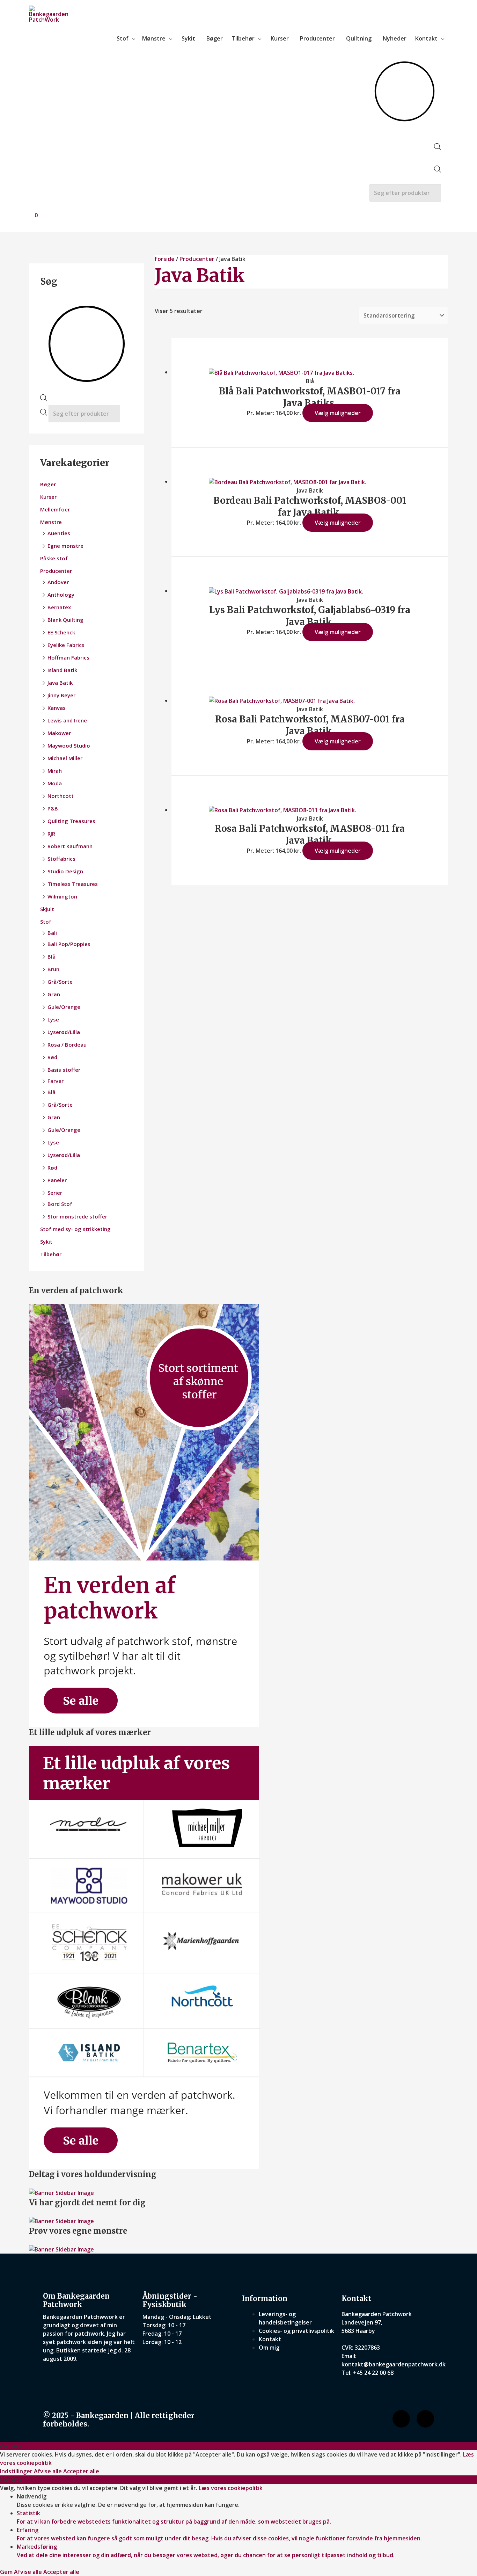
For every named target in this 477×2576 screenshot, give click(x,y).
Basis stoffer (64, 1070)
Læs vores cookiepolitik (231, 2488)
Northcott (61, 796)
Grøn (54, 994)
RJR (51, 834)
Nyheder (395, 38)
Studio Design (65, 871)
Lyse (53, 1019)
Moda (55, 783)
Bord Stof (60, 1204)
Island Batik (62, 670)
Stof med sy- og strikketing (75, 1229)
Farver (56, 1081)
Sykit (188, 38)
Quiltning (359, 38)
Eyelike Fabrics (66, 645)
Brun (53, 969)
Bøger (215, 38)
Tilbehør (243, 38)
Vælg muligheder (338, 413)
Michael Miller (65, 758)
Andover (58, 582)
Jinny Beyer (61, 695)
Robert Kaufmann (70, 846)
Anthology (61, 595)
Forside (165, 259)
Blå (52, 956)
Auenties (59, 533)
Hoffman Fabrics (68, 657)
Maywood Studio (69, 745)
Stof (123, 38)
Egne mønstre (65, 546)
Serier (55, 1193)
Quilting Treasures (71, 821)
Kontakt (426, 38)
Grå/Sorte (60, 982)
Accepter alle (81, 2471)
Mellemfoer (55, 509)
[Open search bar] (438, 148)
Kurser (280, 38)
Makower (59, 733)
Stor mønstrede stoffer (77, 1216)
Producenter (317, 38)
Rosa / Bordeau (67, 1045)
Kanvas (57, 708)
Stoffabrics (61, 859)
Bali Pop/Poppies (69, 944)
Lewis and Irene (67, 720)
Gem (7, 2572)
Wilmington (62, 896)
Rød (52, 1057)
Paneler (57, 1180)
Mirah (55, 771)
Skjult (47, 909)
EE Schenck (61, 632)
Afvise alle (49, 2471)
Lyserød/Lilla (64, 1032)
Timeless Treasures (73, 884)
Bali (52, 933)
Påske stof (54, 558)
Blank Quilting (65, 620)
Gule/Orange (64, 1007)
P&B (53, 808)
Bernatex (59, 607)
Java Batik (60, 683)
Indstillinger (17, 2471)
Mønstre (154, 38)
